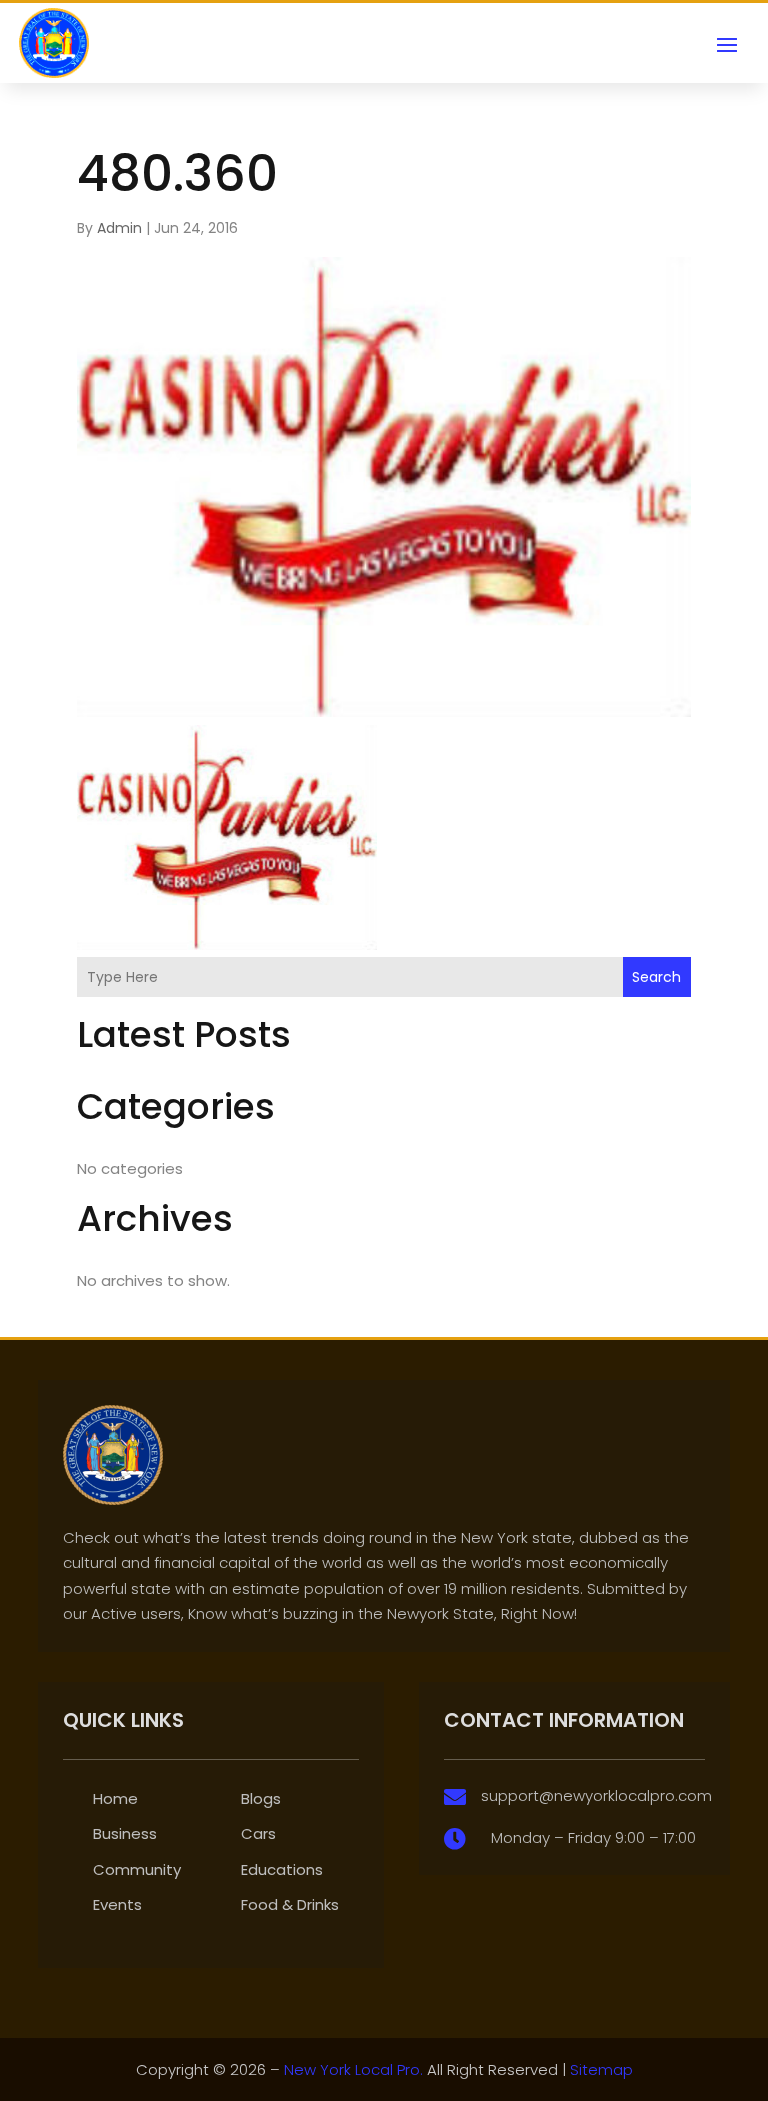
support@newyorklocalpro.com (596, 1795)
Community (137, 1869)
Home (115, 1798)
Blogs (261, 1798)
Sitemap (601, 2069)
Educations (282, 1869)
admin (119, 228)
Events (117, 1904)
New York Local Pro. (353, 2069)
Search (656, 977)
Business (125, 1833)
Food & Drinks (290, 1904)
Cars (258, 1833)
